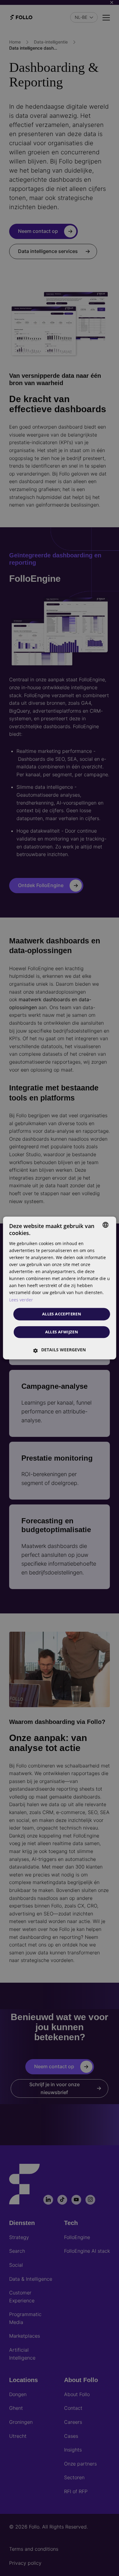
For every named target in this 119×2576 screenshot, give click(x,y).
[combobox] (105, 1225)
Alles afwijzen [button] (62, 1332)
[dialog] (60, 1288)
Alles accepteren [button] (62, 1314)
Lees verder (21, 1300)
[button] (60, 1350)
